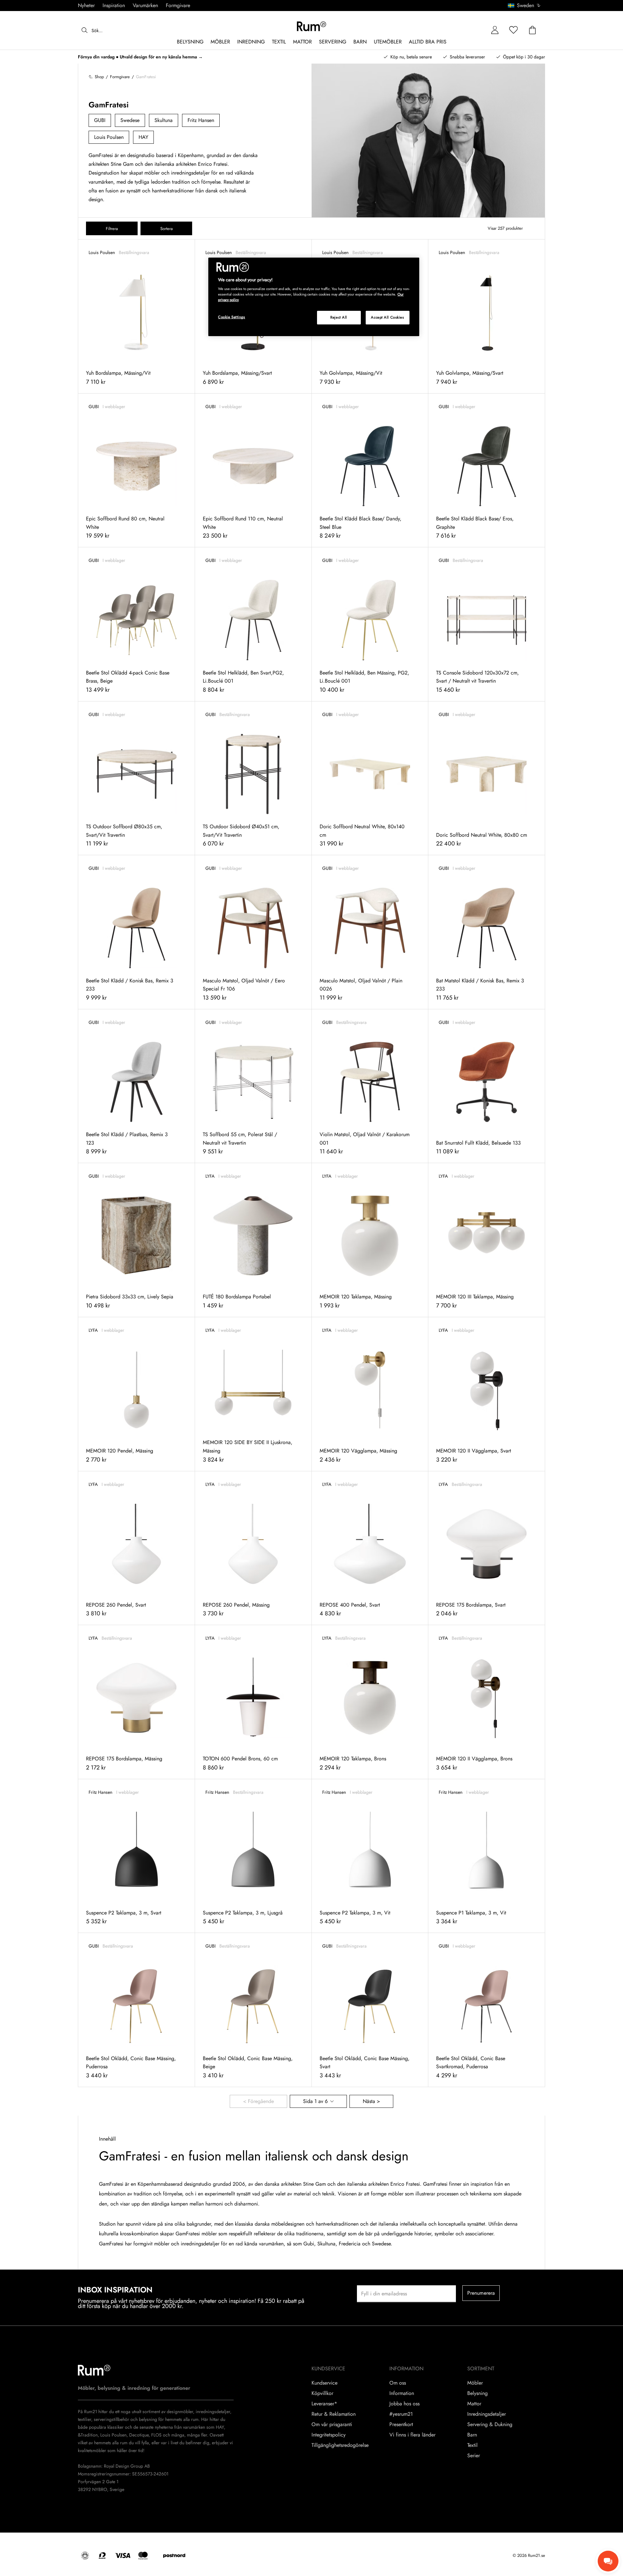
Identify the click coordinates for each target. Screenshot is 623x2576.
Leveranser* (324, 2404)
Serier (474, 2456)
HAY (143, 137)
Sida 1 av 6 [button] (315, 2101)
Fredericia (350, 2244)
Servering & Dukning (490, 2424)
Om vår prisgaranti (332, 2424)
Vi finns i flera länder (412, 2435)
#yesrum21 (401, 2414)
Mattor (474, 2404)
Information (402, 2393)
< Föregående (258, 2101)
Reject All (339, 317)
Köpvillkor (322, 2393)
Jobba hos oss (404, 2404)
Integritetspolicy (329, 2435)
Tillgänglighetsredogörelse (340, 2445)
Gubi (309, 2244)
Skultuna (164, 120)
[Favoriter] (514, 30)
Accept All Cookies (387, 317)
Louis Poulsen (109, 137)
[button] (526, 6)
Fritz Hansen (201, 120)
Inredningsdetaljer (487, 2414)
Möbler (475, 2383)
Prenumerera (481, 2293)
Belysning (477, 2393)
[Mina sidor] (495, 30)
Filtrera (112, 229)
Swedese (130, 120)
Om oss (398, 2383)
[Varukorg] (532, 30)
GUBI (100, 120)
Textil (472, 2445)
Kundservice (324, 2383)
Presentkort (401, 2424)
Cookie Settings (232, 317)
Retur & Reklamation (334, 2414)
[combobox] (525, 6)
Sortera (166, 229)
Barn (472, 2435)
